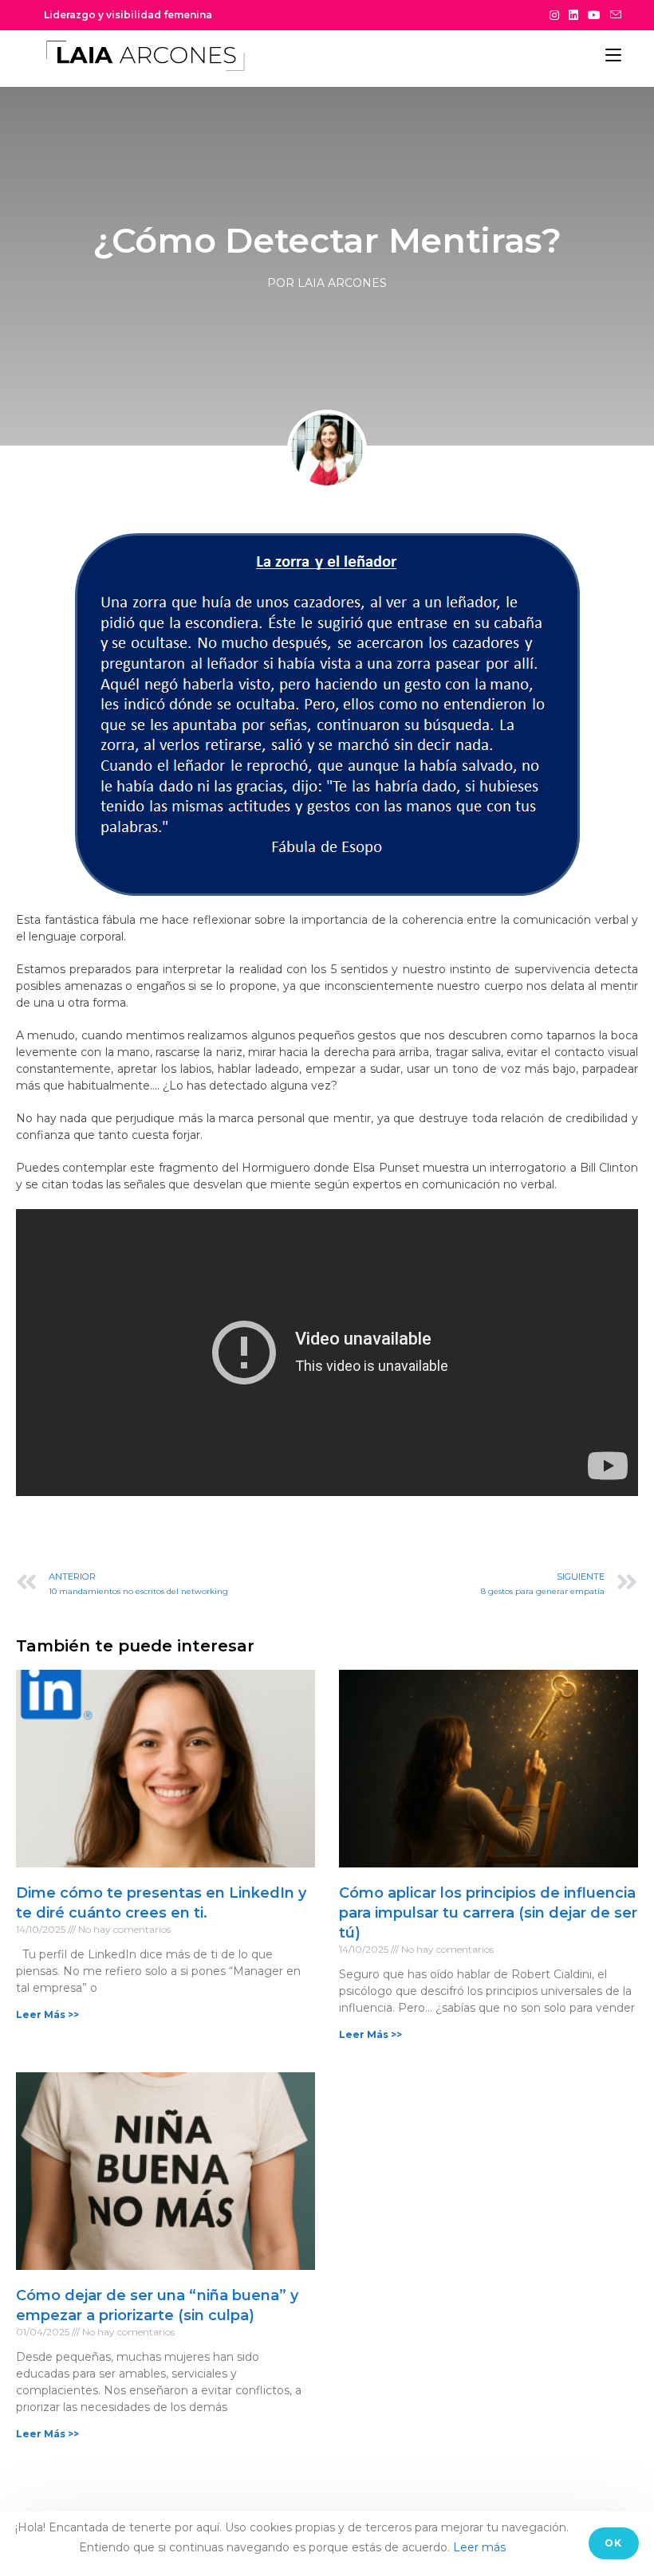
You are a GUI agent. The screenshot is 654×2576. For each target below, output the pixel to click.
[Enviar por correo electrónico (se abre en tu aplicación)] (613, 15)
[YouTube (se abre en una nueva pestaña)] (594, 15)
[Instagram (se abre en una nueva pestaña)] (554, 15)
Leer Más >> (47, 2014)
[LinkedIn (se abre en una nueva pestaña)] (573, 15)
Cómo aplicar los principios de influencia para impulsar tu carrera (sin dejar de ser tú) (488, 1913)
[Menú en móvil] (613, 55)
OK (613, 2543)
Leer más (479, 2547)
